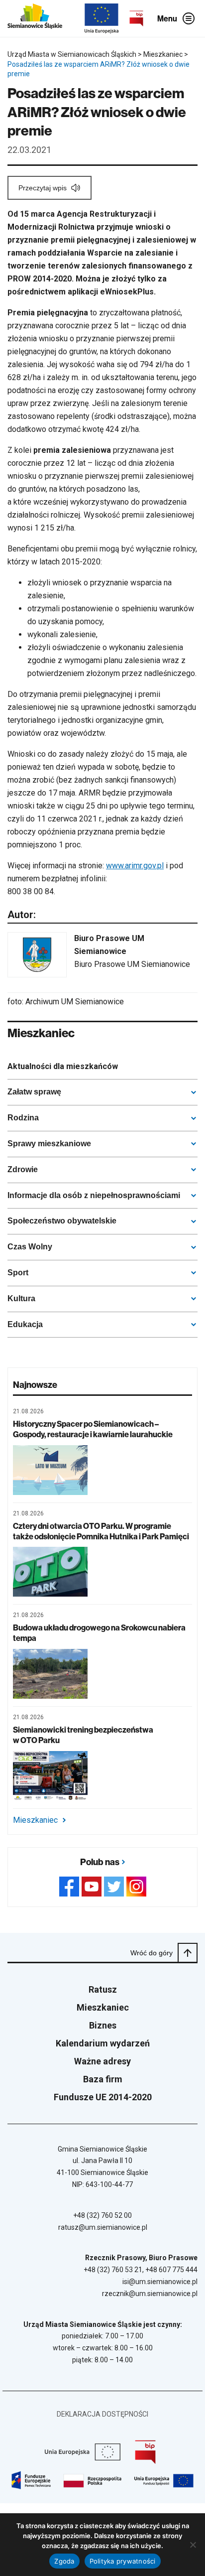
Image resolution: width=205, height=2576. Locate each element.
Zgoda (64, 2561)
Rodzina (23, 1118)
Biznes (103, 2025)
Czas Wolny (30, 1247)
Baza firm (103, 2079)
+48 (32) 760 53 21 (113, 2270)
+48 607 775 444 (171, 2270)
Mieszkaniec (35, 1820)
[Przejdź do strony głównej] (35, 18)
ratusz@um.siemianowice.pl (103, 2227)
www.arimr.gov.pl (135, 866)
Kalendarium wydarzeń (103, 2043)
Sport (18, 1273)
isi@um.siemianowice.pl (160, 2282)
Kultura (21, 1298)
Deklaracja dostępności (102, 2414)
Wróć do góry (152, 1953)
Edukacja (25, 1324)
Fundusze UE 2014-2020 (103, 2097)
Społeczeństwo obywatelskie (62, 1221)
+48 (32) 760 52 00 (102, 2215)
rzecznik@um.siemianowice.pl (150, 2294)
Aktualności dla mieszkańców (63, 1066)
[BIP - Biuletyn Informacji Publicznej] (136, 18)
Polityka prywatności (123, 2561)
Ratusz (103, 1989)
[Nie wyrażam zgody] (193, 2545)
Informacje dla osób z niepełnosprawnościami (94, 1195)
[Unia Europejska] (102, 18)
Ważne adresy (102, 2061)
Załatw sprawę (34, 1092)
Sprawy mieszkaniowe (49, 1144)
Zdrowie (23, 1169)
